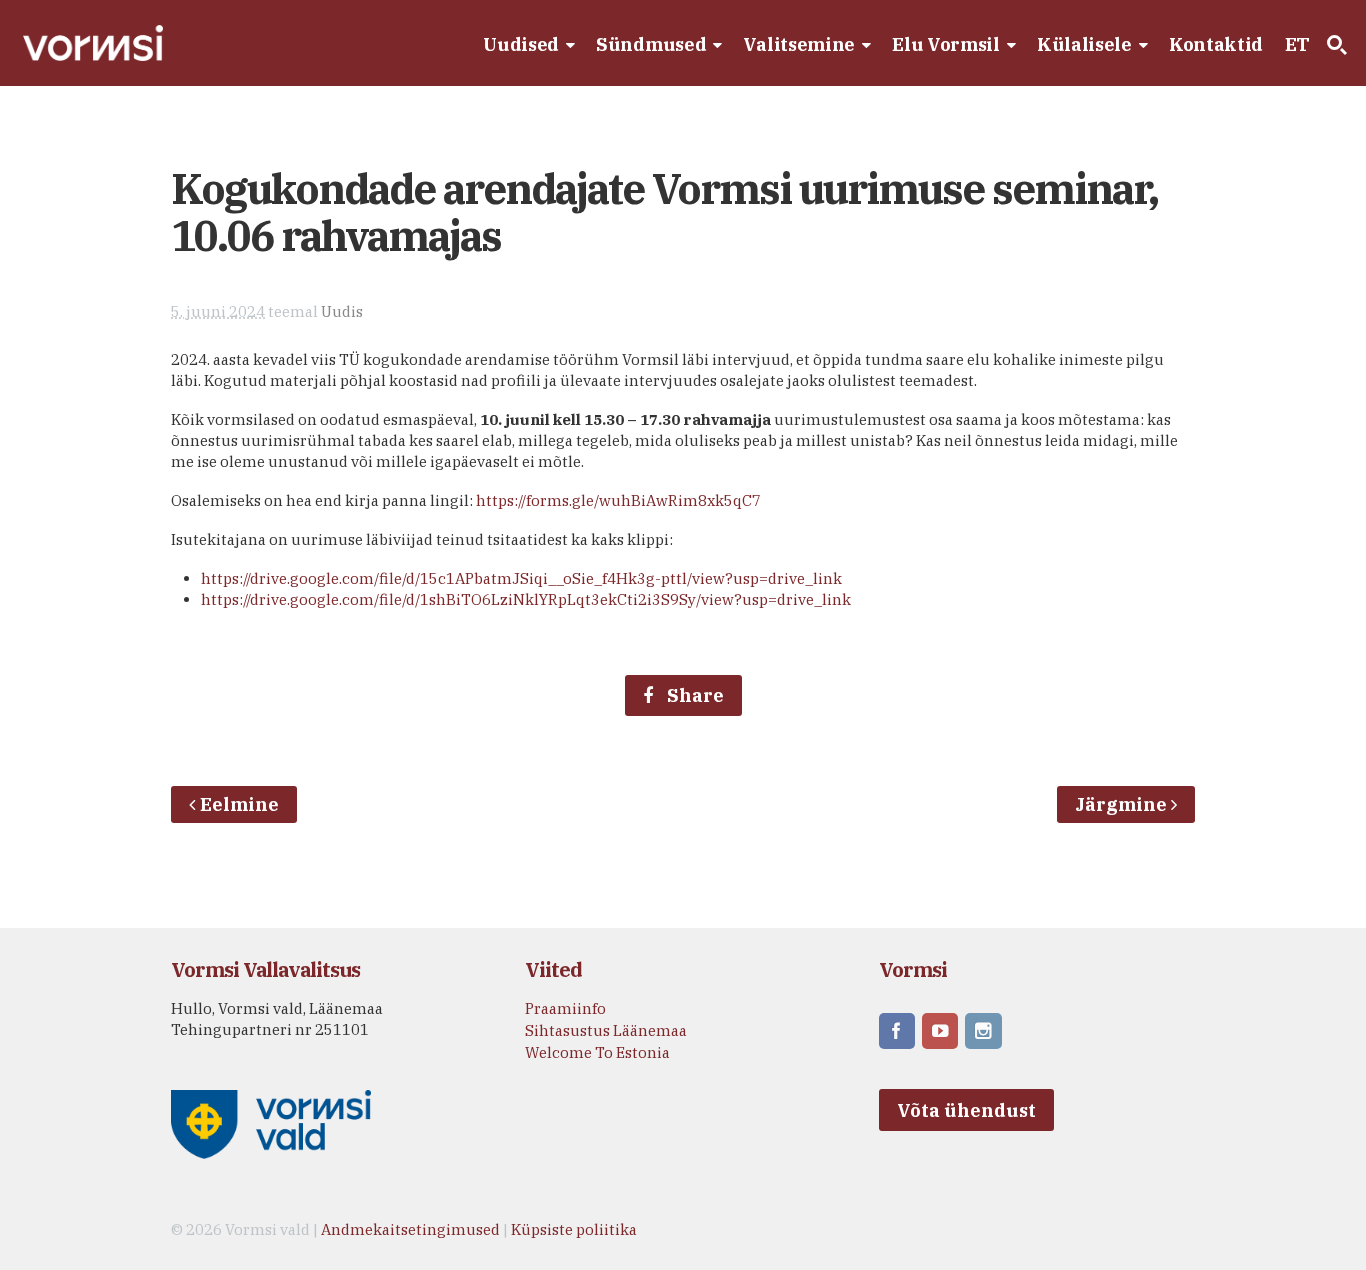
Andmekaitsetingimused (410, 1229)
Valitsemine (799, 44)
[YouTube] (942, 1032)
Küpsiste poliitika (574, 1229)
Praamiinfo (565, 1008)
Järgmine (1123, 804)
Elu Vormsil (946, 44)
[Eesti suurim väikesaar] (93, 60)
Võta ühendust (966, 1110)
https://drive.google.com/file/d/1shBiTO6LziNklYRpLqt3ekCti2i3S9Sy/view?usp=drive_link (526, 599)
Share (693, 695)
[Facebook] (899, 1032)
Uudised (521, 44)
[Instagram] (985, 1032)
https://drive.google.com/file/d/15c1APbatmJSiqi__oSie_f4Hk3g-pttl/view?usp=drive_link (521, 578)
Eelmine (239, 804)
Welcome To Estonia (597, 1052)
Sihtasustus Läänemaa (606, 1030)
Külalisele (1084, 44)
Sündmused (651, 44)
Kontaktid (1216, 44)
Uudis (342, 311)
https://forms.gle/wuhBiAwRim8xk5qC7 (618, 500)
